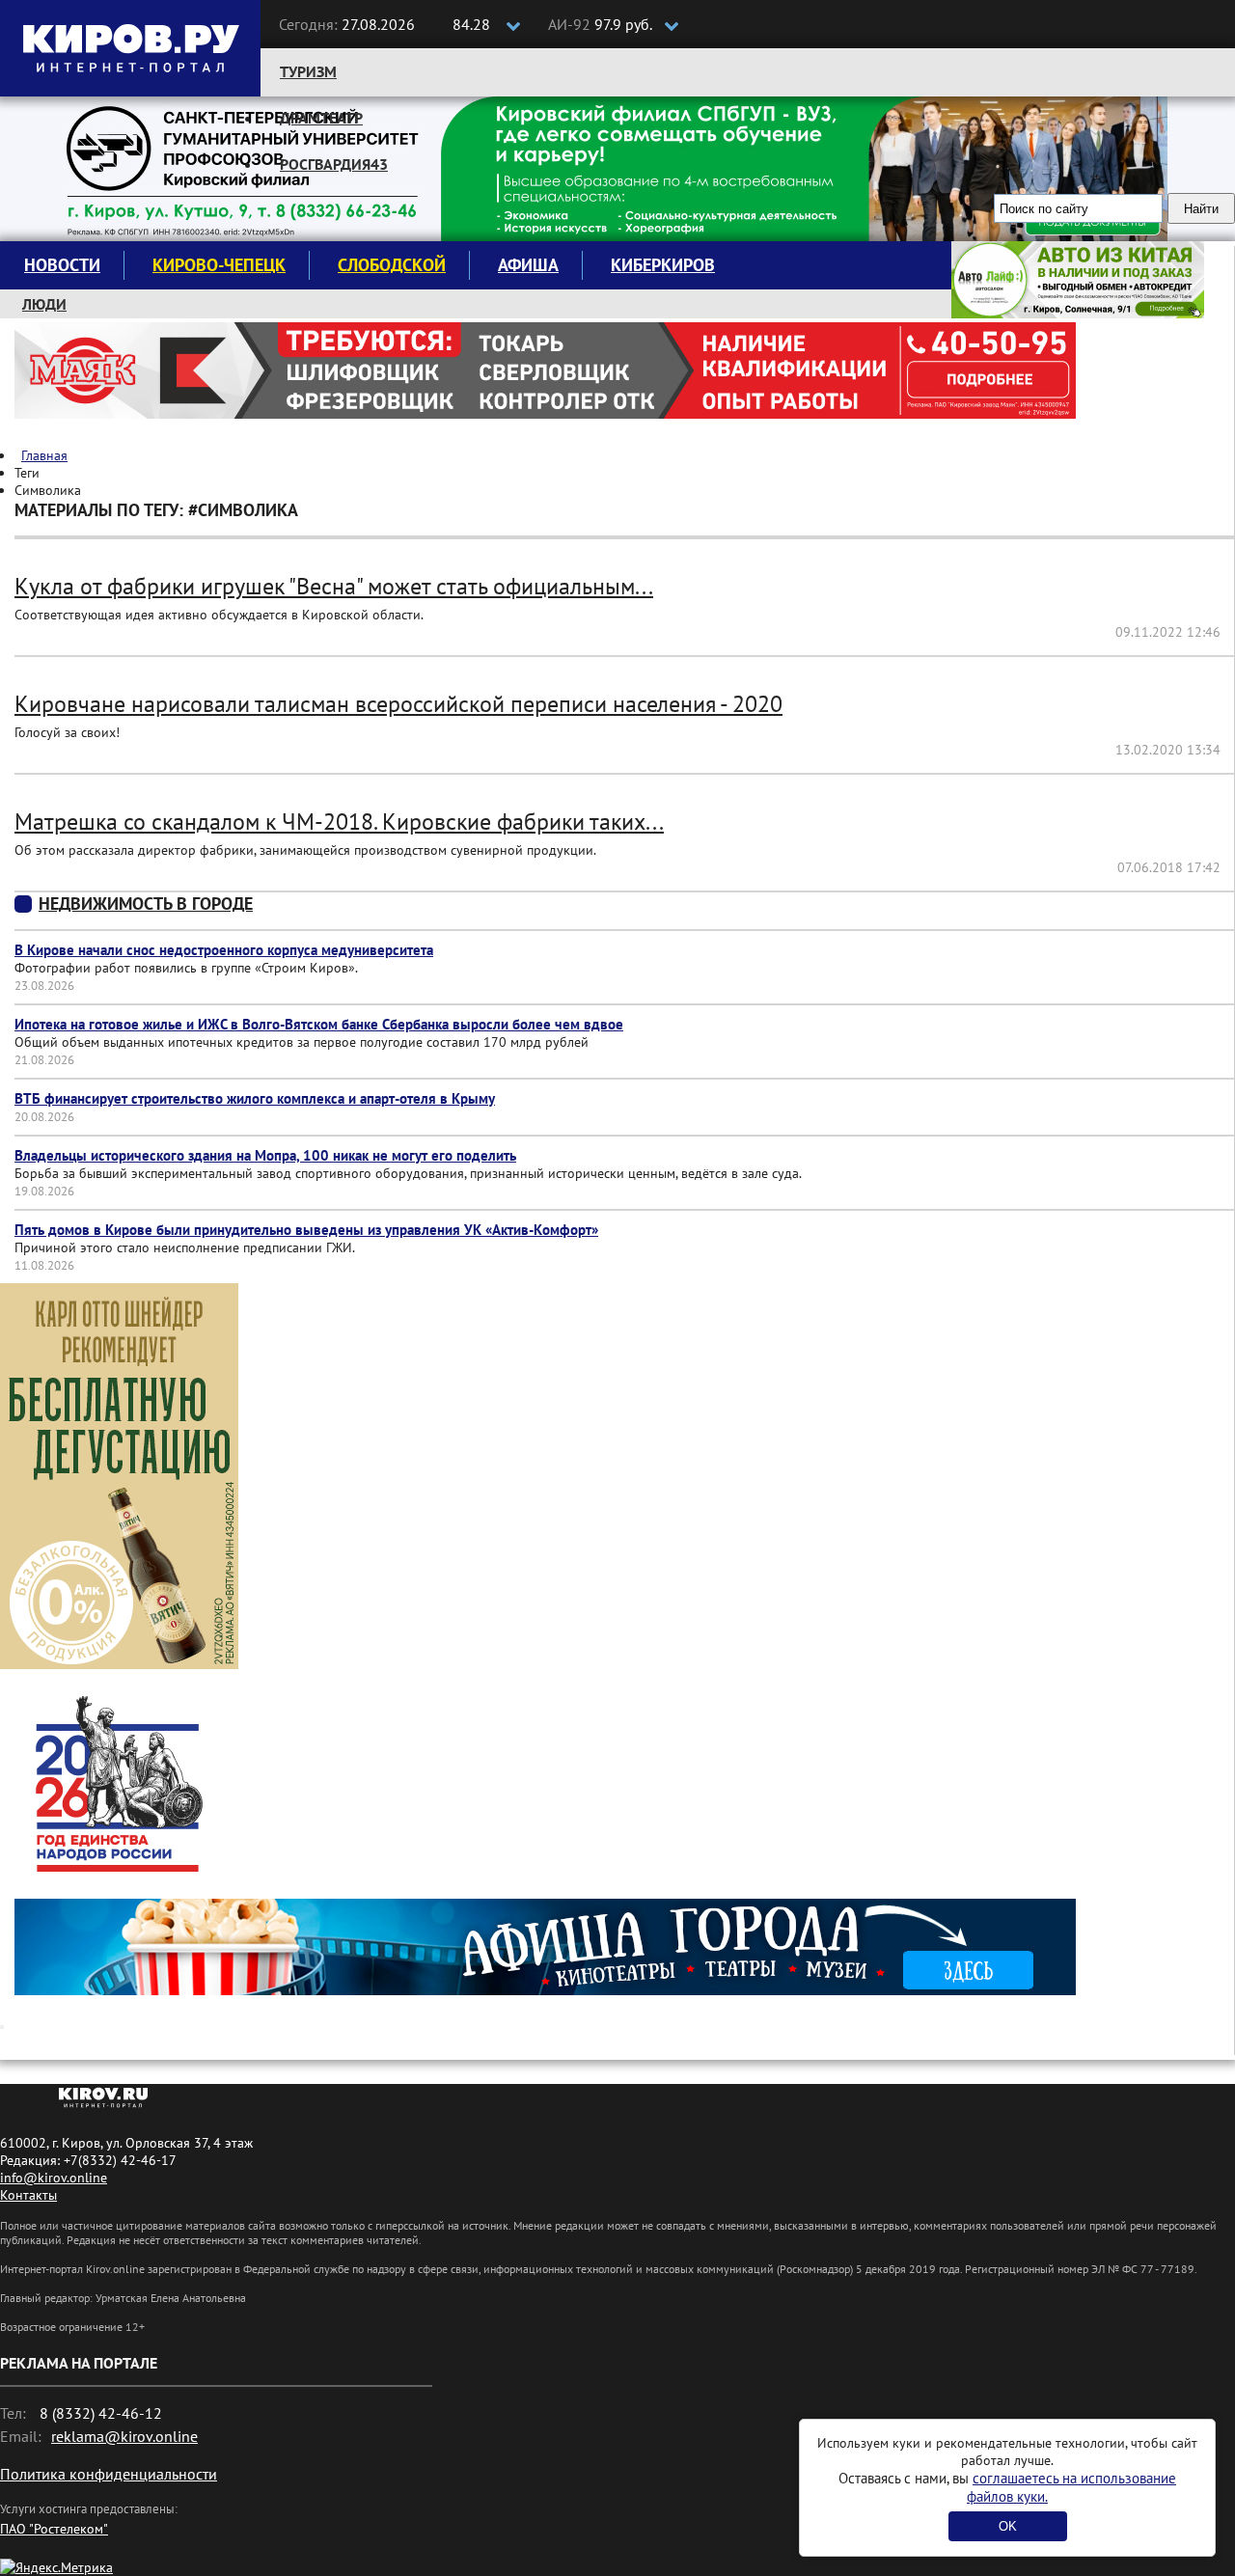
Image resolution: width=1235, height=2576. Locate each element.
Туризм (308, 71)
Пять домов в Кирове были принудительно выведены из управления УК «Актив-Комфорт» (306, 1230)
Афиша (528, 265)
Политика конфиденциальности (109, 2474)
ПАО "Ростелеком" (54, 2529)
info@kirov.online (54, 2178)
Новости (62, 265)
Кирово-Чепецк (219, 265)
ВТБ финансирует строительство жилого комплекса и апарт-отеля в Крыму (255, 1098)
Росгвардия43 (334, 164)
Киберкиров (663, 265)
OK (1008, 2526)
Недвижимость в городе (146, 904)
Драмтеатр (321, 118)
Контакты (28, 2195)
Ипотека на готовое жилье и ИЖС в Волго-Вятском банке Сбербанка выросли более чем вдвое (319, 1024)
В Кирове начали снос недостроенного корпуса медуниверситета (224, 950)
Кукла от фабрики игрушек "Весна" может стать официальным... (334, 586)
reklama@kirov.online (124, 2436)
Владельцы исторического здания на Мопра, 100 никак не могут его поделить (265, 1155)
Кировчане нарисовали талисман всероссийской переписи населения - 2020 (398, 704)
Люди (44, 304)
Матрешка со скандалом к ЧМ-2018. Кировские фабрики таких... (339, 822)
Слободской (392, 265)
